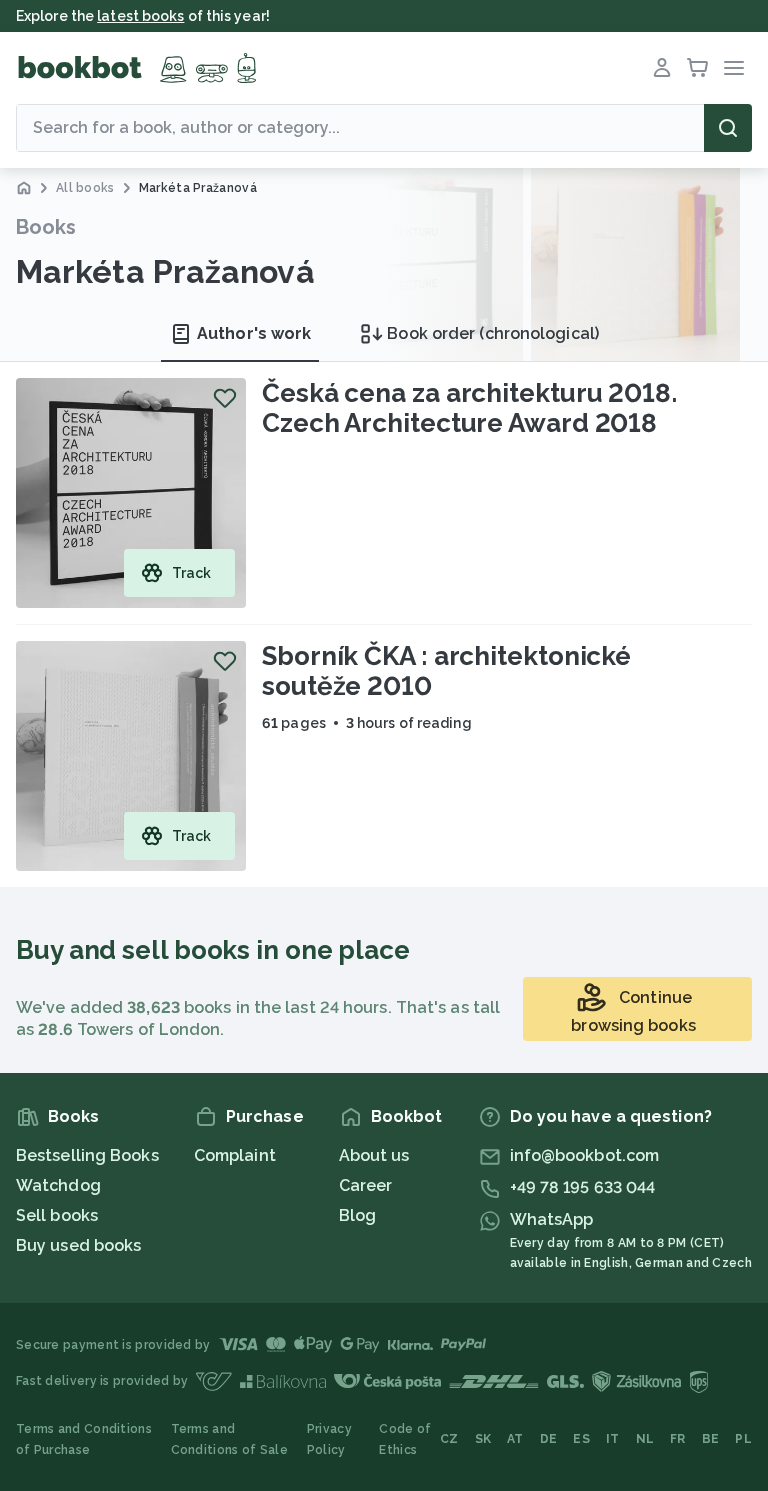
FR (678, 1439)
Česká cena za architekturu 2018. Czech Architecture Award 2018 (469, 408)
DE (549, 1439)
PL (743, 1439)
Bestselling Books (87, 1155)
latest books (140, 16)
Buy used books (78, 1245)
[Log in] (662, 68)
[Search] (728, 128)
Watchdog (58, 1185)
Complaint (235, 1155)
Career (366, 1185)
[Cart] (698, 68)
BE (711, 1439)
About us (374, 1155)
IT (613, 1439)
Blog (357, 1215)
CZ (449, 1439)
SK (483, 1439)
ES (581, 1439)
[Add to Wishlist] (225, 398)
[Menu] (734, 68)
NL (645, 1439)
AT (515, 1439)
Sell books (57, 1215)
